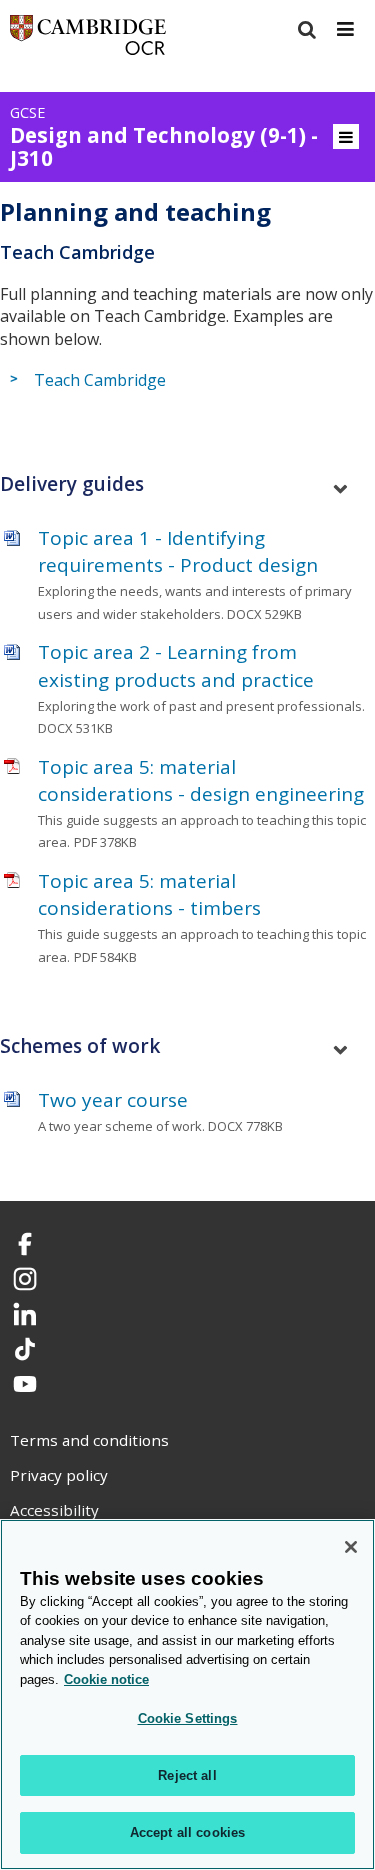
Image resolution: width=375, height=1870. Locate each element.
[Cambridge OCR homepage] (88, 39)
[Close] (351, 1547)
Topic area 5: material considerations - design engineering (201, 780)
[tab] (187, 484)
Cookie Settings (188, 1718)
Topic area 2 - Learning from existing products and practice (176, 665)
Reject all (187, 1775)
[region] (187, 1694)
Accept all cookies (187, 1832)
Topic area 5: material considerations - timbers (149, 894)
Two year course (113, 1100)
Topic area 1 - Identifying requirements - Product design (178, 551)
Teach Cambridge (100, 380)
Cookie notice (106, 1679)
